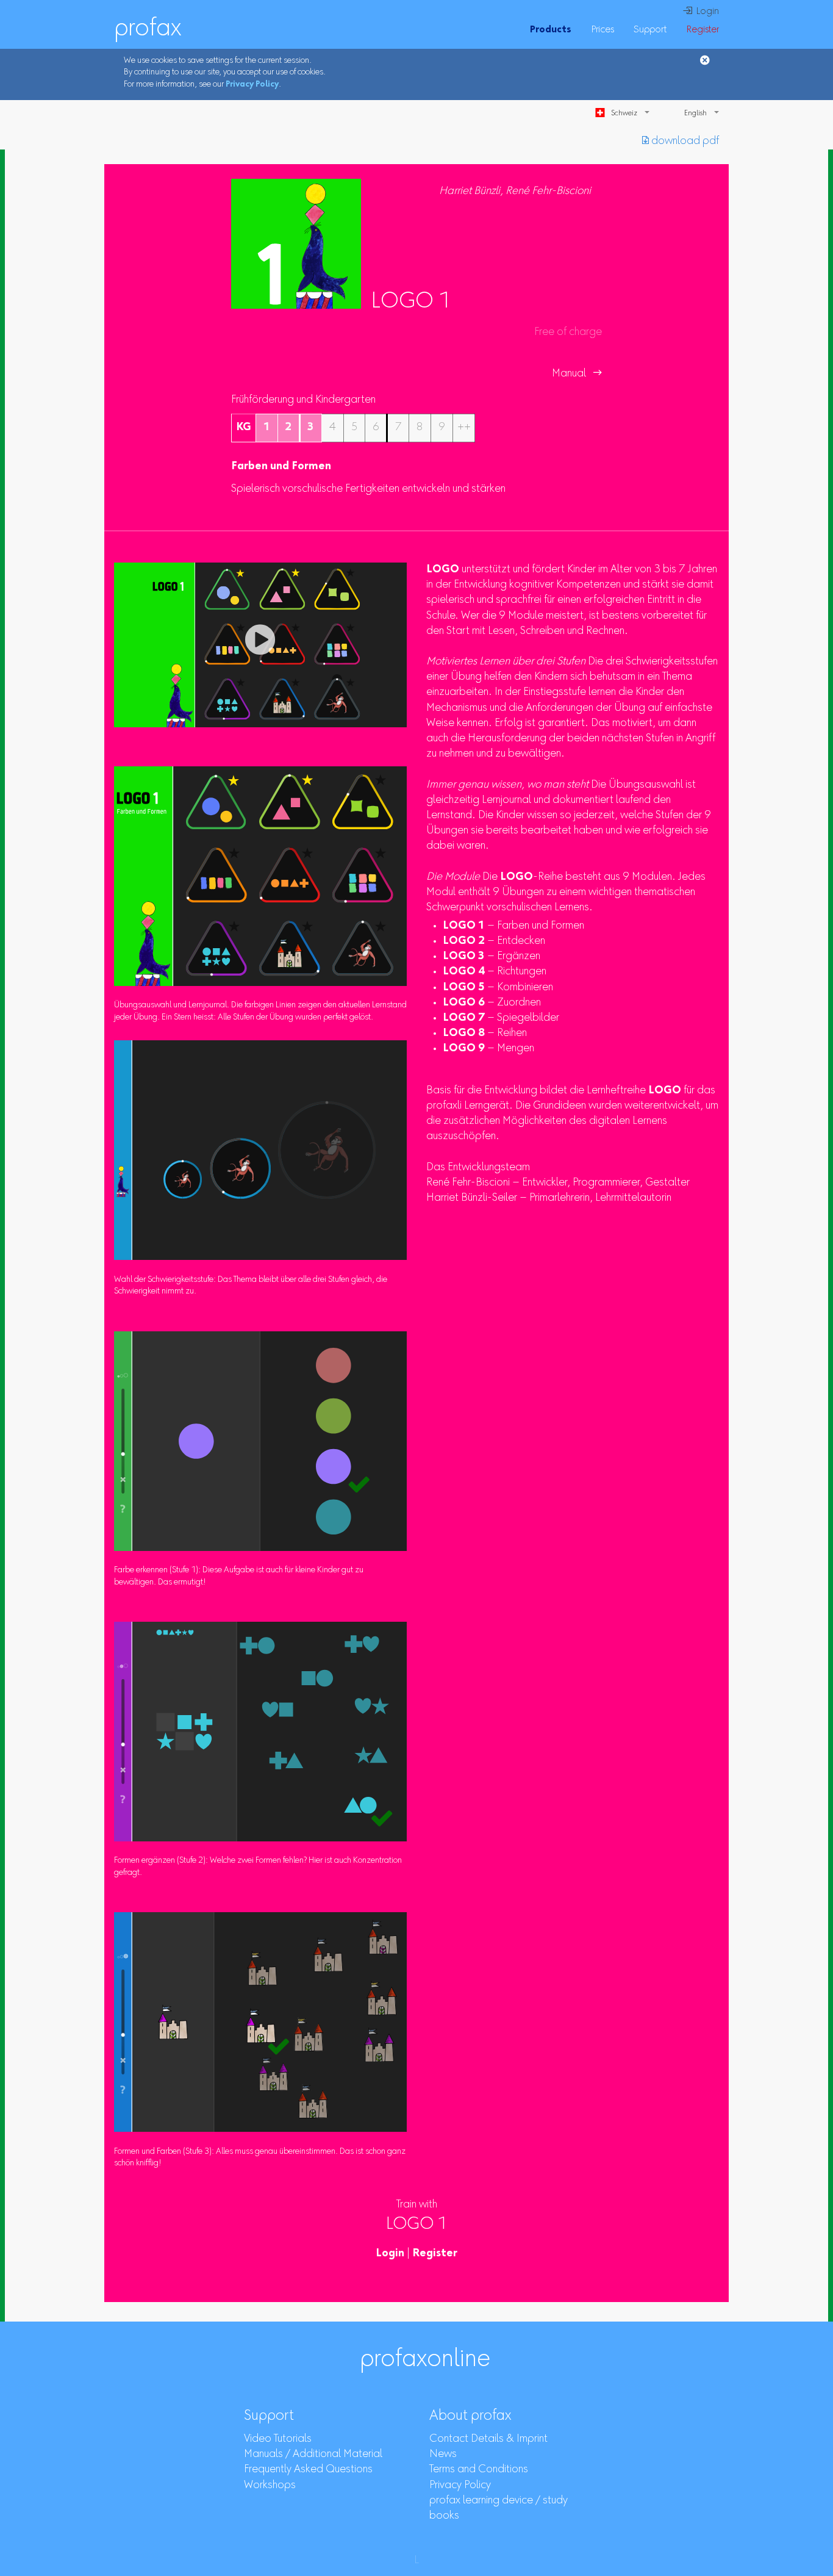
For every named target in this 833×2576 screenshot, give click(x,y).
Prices (602, 30)
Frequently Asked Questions (308, 2470)
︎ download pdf (681, 142)
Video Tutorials (278, 2439)
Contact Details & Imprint (488, 2439)
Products (551, 30)
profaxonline (425, 2360)
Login (390, 2254)
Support (650, 30)
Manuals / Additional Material (313, 2455)
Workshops (270, 2486)
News (443, 2455)
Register (703, 30)
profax (148, 29)
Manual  (577, 374)
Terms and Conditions (479, 2470)
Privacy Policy (252, 85)
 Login (701, 12)
